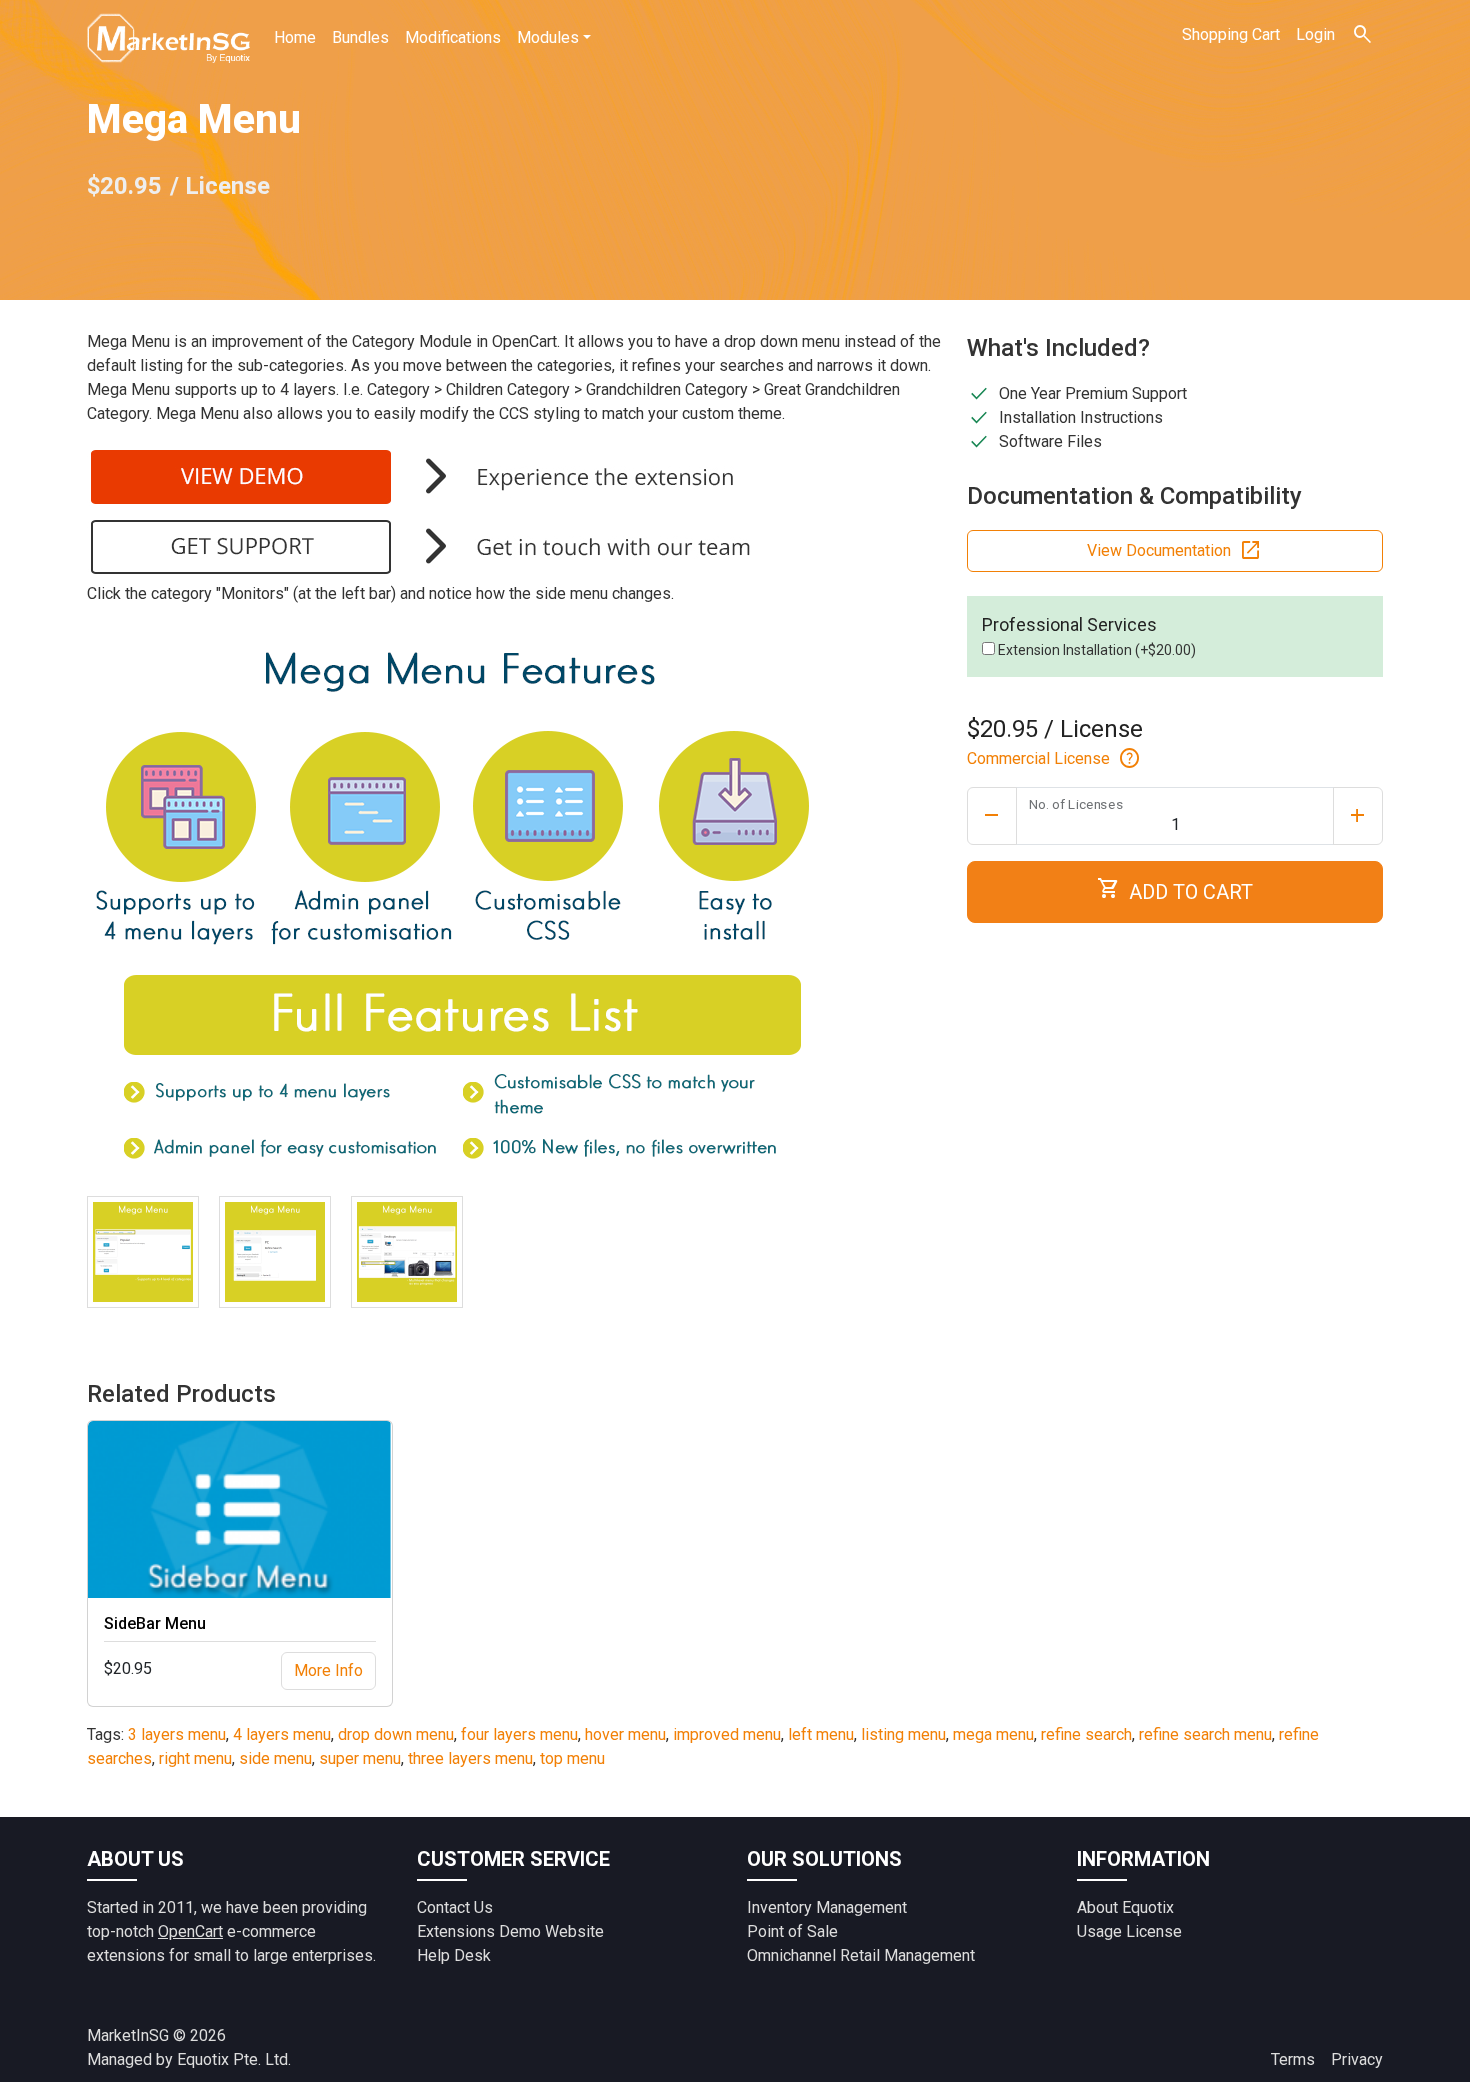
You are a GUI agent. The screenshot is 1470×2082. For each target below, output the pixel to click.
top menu (572, 1758)
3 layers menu (177, 1734)
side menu (275, 1758)
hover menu (625, 1734)
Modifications (453, 37)
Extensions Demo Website (510, 1931)
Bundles (360, 37)
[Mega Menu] (143, 1252)
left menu (821, 1734)
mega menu (993, 1734)
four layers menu (519, 1734)
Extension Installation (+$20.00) (1095, 650)
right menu (195, 1758)
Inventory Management (827, 1907)
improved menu (727, 1734)
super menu (360, 1758)
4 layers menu (282, 1734)
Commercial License (1054, 759)
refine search (1086, 1734)
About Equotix (1125, 1907)
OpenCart (190, 1931)
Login (1315, 34)
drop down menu (396, 1734)
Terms (1293, 2059)
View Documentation (1175, 551)
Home (295, 37)
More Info (328, 1670)
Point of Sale (792, 1931)
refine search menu (1205, 1734)
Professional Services (1069, 624)
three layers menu (470, 1758)
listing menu (903, 1734)
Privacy (1357, 2059)
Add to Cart (1175, 889)
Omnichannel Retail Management (861, 1955)
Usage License (1129, 1931)
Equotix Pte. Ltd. (234, 2059)
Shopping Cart (1231, 34)
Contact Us (455, 1907)
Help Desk (454, 1955)
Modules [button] (548, 37)
